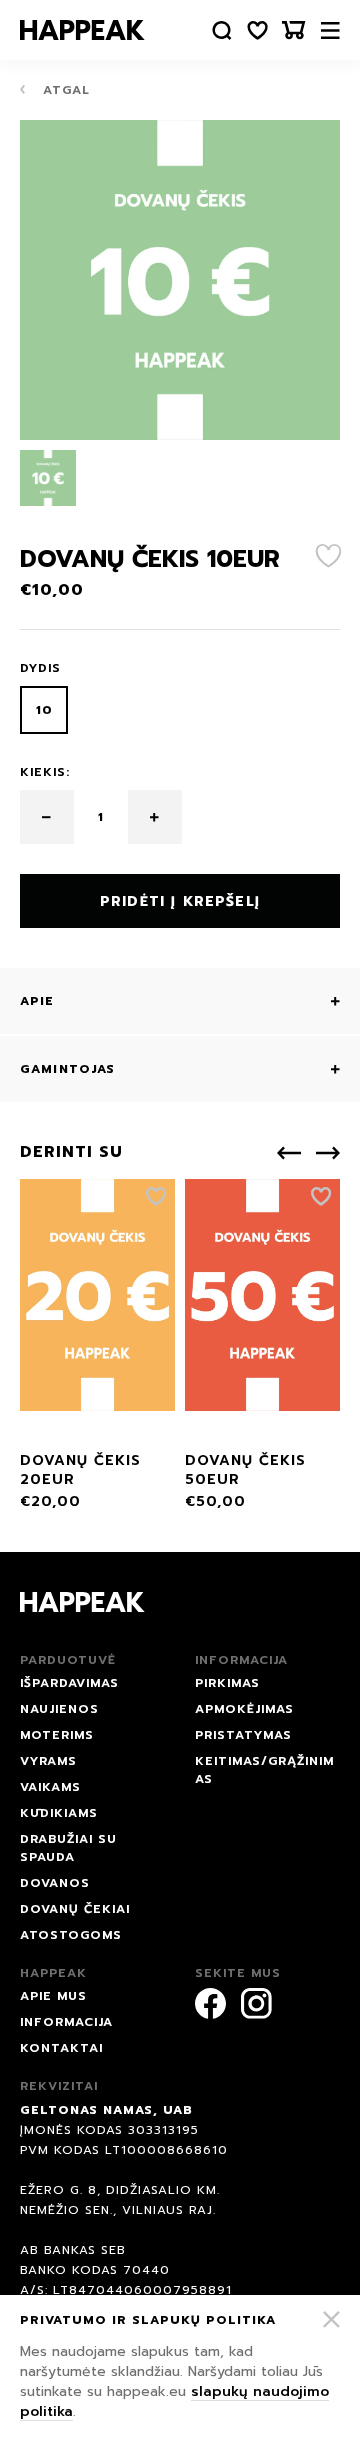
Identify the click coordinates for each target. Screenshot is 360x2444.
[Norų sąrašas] (258, 30)
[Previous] (289, 1153)
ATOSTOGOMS (71, 1935)
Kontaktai (61, 2048)
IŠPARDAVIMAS (69, 1683)
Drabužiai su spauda (68, 1848)
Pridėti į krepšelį (180, 901)
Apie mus (53, 1996)
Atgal (64, 90)
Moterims (57, 1735)
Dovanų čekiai (75, 1909)
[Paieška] (222, 30)
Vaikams (50, 1787)
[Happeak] (82, 30)
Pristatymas (243, 1735)
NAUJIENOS (59, 1709)
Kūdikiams (59, 1813)
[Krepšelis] (294, 30)
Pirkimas (227, 1683)
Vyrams (48, 1761)
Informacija (66, 2022)
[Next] (328, 1153)
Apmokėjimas (244, 1709)
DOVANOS (55, 1883)
